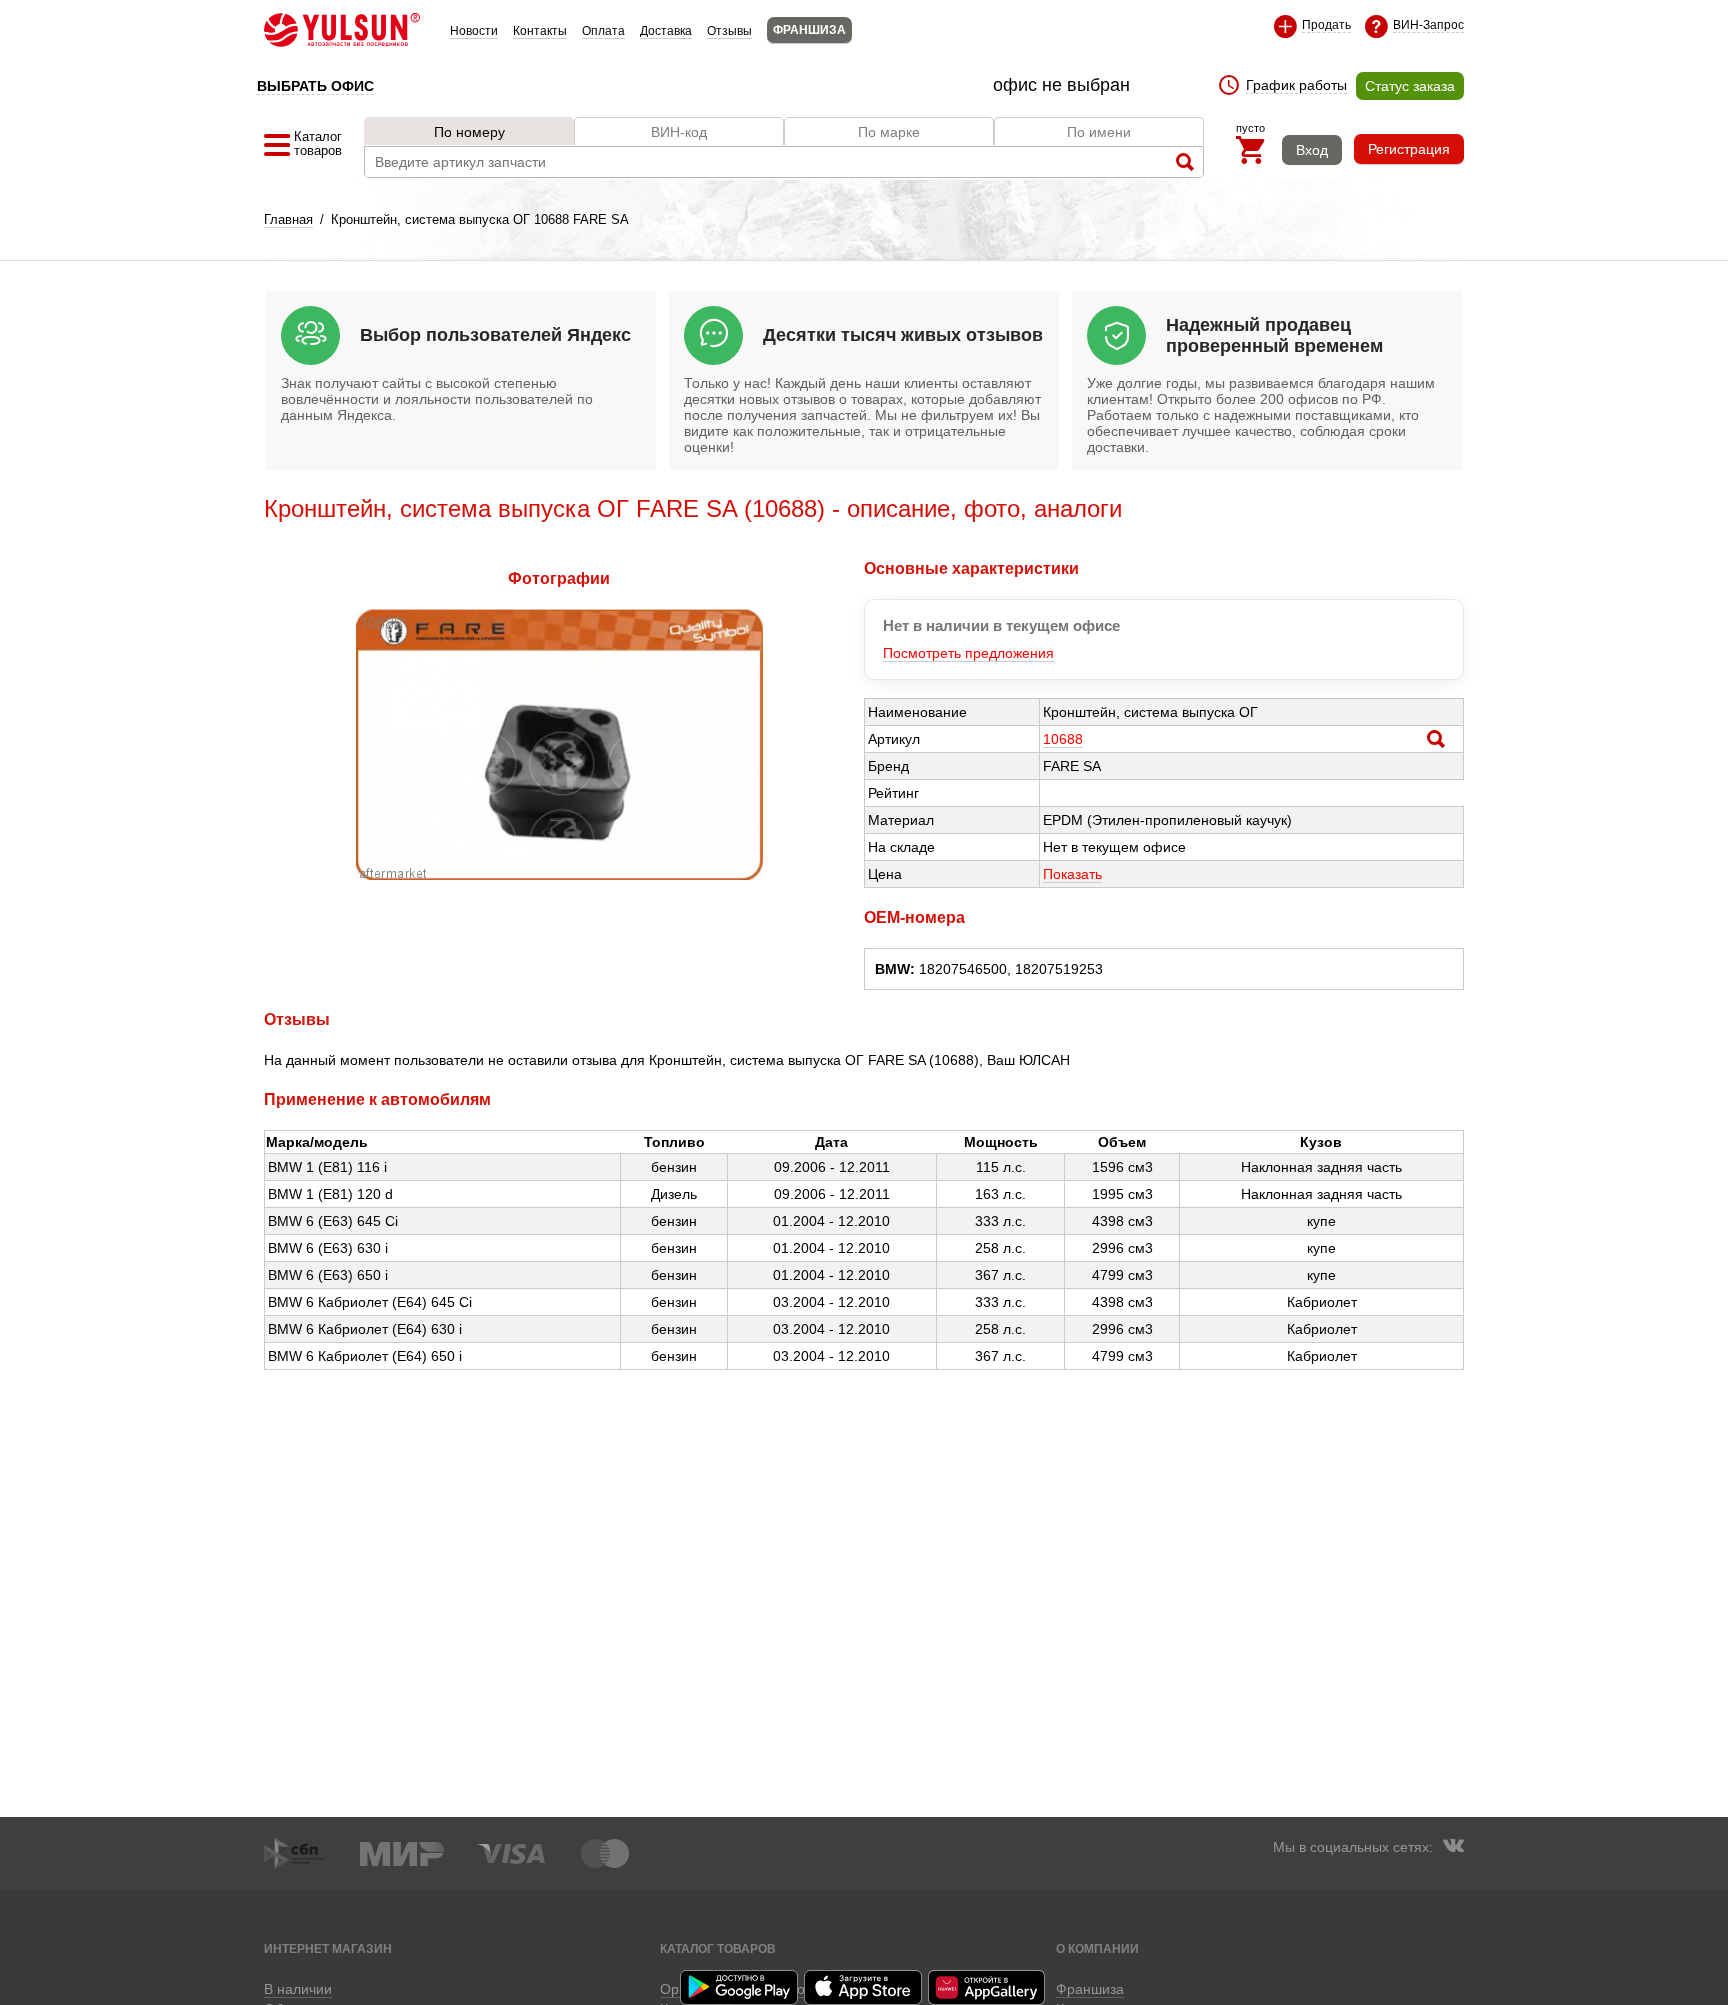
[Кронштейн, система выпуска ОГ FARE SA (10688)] (559, 875)
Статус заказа (1410, 86)
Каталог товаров (718, 1948)
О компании (1097, 1948)
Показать (1072, 874)
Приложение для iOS (864, 1987)
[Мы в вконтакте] (1453, 1848)
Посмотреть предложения (968, 653)
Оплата (603, 31)
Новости (474, 31)
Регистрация (1409, 149)
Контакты (540, 31)
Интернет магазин (328, 1948)
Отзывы (729, 31)
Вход (1312, 150)
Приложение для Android (740, 1987)
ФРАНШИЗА (809, 30)
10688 (1063, 739)
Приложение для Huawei (988, 1987)
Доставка (666, 31)
